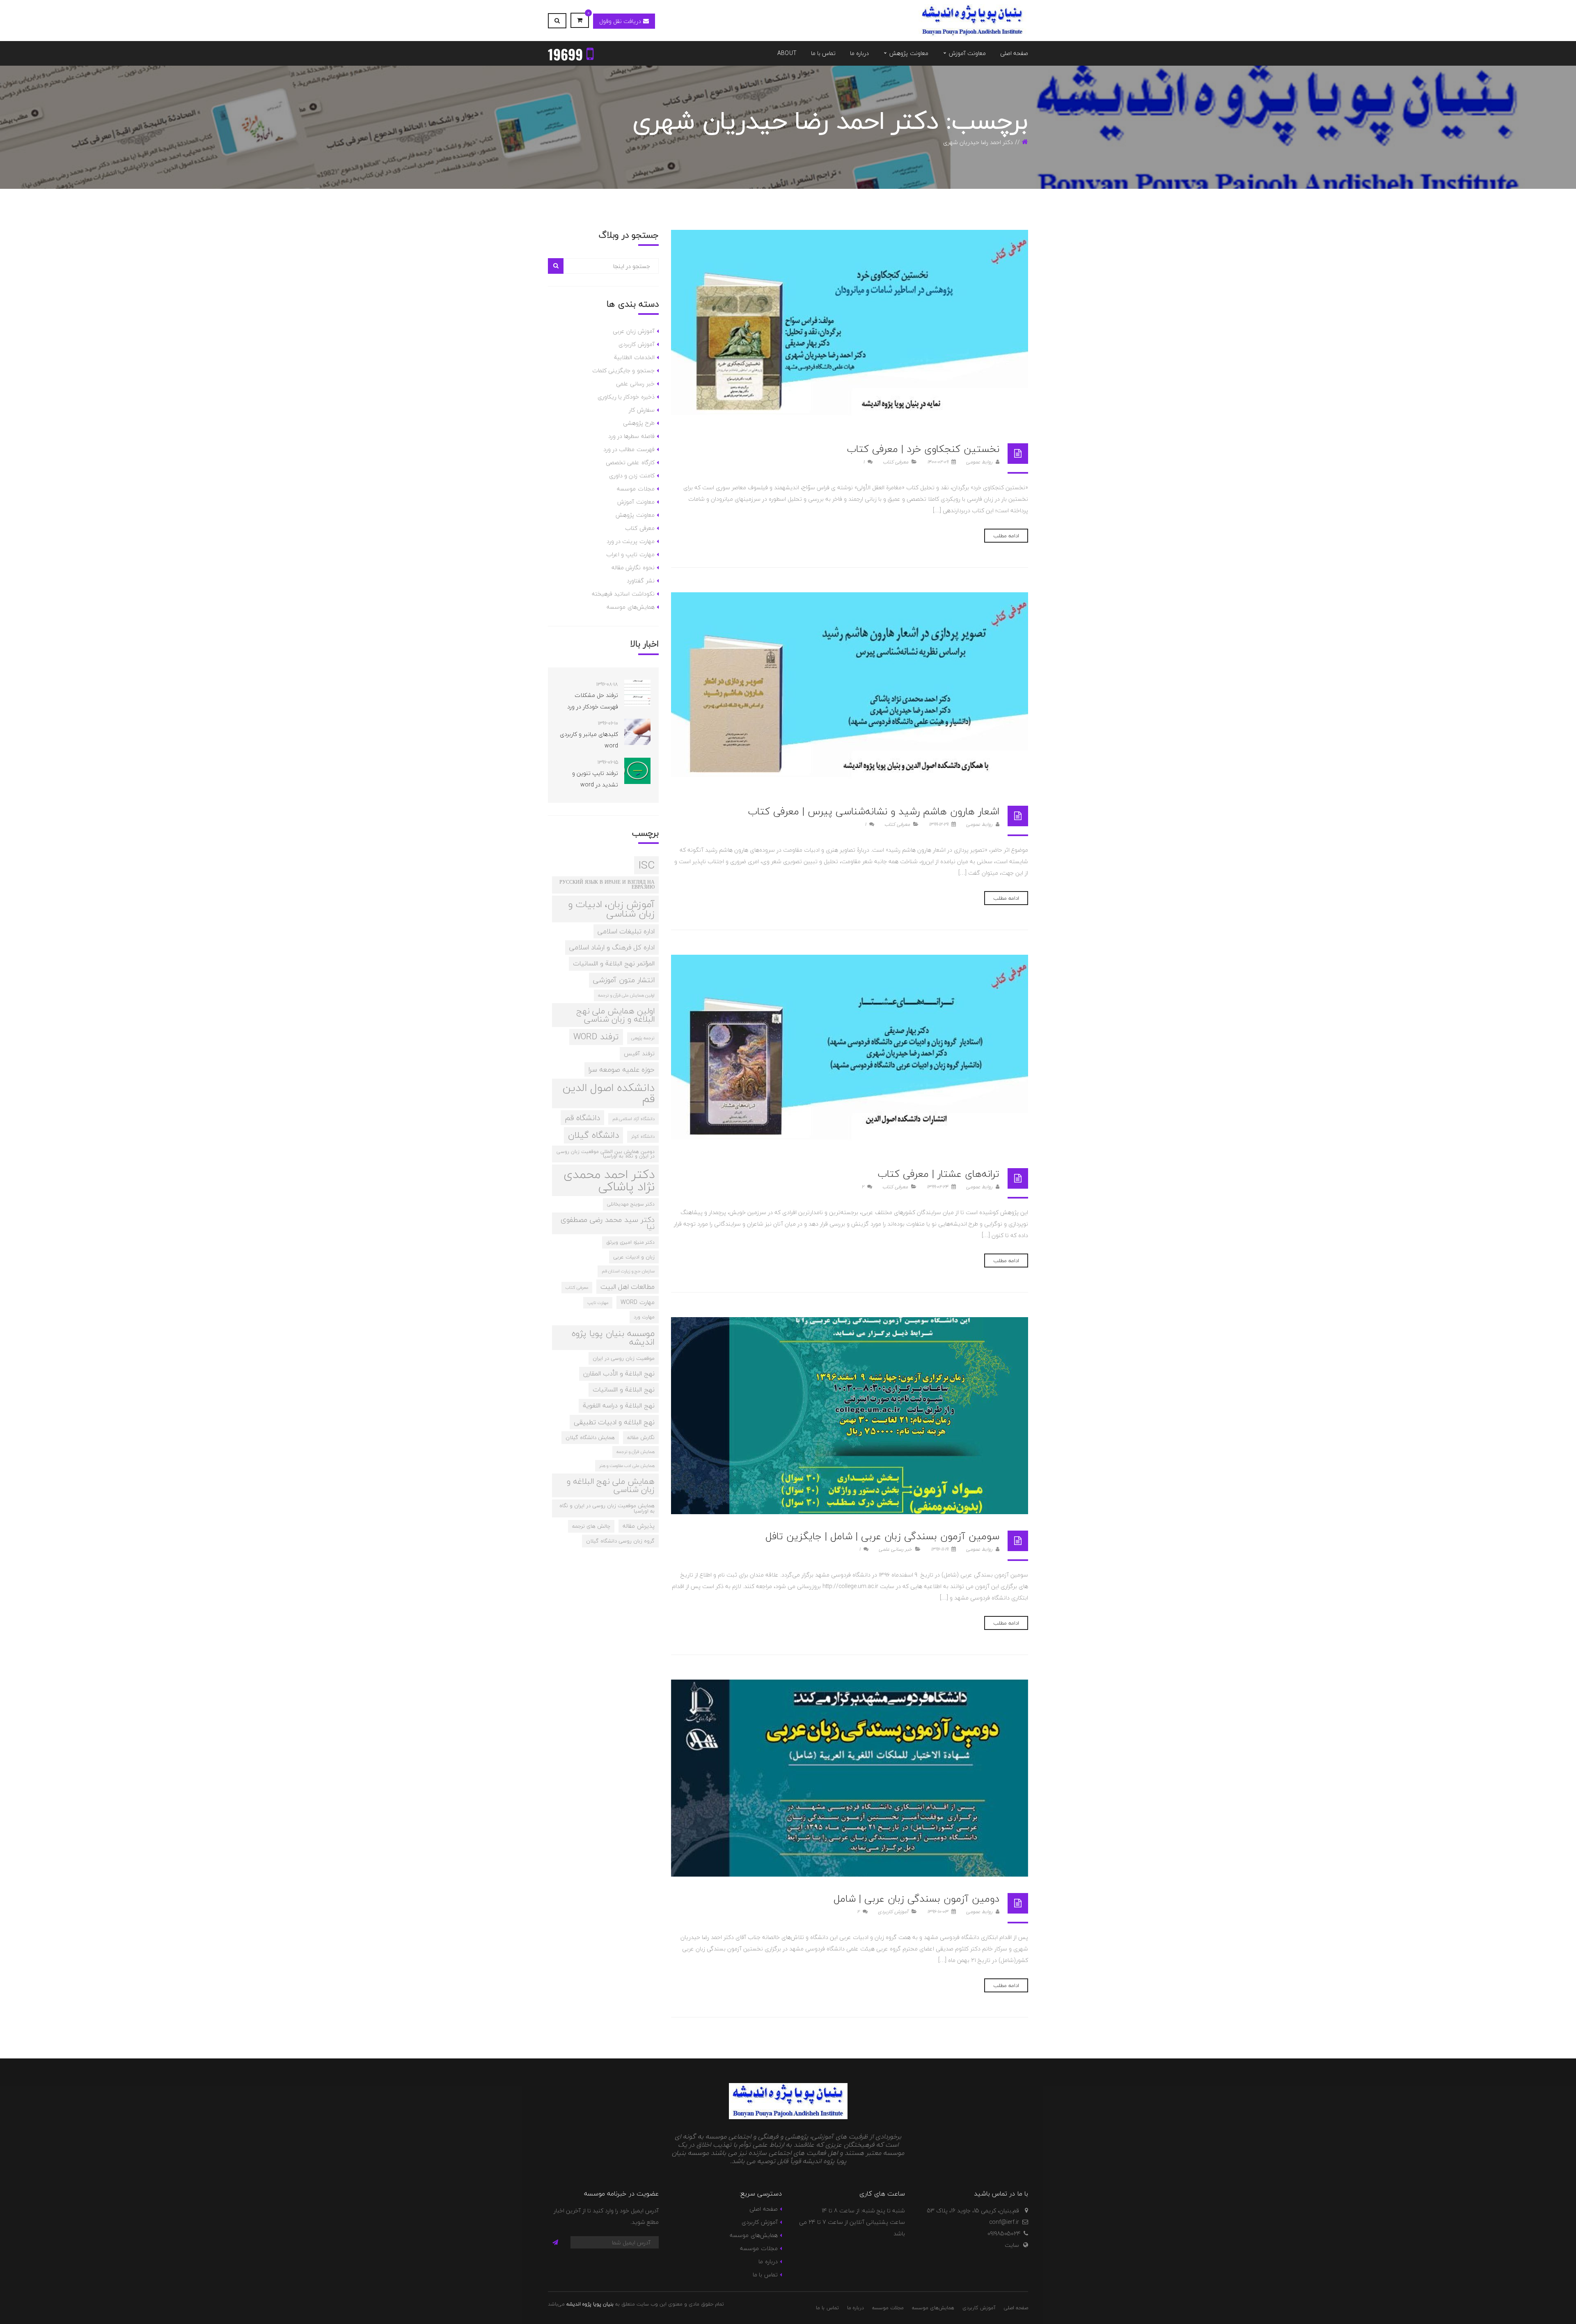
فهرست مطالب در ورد (629, 449)
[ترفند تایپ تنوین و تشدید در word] (637, 771)
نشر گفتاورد (640, 581)
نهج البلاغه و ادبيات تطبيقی (614, 1422)
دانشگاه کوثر (643, 1136)
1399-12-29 (939, 824)
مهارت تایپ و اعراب (630, 554)
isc (646, 865)
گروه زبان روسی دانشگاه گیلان (620, 1541)
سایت (1012, 2245)
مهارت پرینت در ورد (631, 541)
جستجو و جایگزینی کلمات (623, 370)
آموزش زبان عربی (634, 331)
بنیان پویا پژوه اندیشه (590, 2304)
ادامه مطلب (1006, 536)
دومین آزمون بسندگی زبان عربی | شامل (916, 1899)
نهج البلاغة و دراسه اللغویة (619, 1405)
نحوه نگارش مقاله (633, 567)
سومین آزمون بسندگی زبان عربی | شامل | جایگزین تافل (882, 1536)
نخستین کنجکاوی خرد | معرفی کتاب (923, 449)
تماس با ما (765, 2275)
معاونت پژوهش (635, 515)
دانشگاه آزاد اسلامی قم (633, 1119)
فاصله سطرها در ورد (631, 436)
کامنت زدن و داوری (632, 476)
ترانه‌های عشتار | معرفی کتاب (938, 1174)
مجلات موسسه (636, 489)
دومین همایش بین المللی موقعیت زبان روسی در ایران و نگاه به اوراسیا (606, 1154)
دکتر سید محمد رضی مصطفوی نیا (608, 1223)
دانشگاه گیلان (593, 1135)
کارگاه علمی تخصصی (630, 462)
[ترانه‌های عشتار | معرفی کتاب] (850, 1053)
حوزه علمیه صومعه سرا (622, 1069)
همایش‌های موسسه (630, 607)
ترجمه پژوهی (643, 1038)
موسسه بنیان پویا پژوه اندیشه (613, 1338)
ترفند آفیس (639, 1053)
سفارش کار (641, 410)
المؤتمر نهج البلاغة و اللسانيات (614, 963)
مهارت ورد (644, 1317)
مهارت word (638, 1302)
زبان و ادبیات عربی (634, 1257)
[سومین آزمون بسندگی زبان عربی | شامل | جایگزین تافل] (850, 1416)
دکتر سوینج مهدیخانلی (631, 1204)
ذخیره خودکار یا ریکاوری (626, 397)
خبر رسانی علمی (895, 1549)
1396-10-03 (938, 1912)
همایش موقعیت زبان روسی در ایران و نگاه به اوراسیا (607, 1508)
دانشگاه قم (582, 1118)
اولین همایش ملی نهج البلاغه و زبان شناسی (615, 1015)
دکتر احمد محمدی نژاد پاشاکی (609, 1180)
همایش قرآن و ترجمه (636, 1452)
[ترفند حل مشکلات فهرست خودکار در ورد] (637, 693)
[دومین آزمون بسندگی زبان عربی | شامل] (850, 1778)
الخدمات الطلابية (634, 357)
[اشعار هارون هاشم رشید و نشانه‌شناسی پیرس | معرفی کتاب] (850, 691)
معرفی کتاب (896, 462)
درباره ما (768, 2261)
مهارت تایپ (598, 1303)
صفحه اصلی (763, 2209)
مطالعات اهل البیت (628, 1287)
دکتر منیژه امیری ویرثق (630, 1242)
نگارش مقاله (641, 1437)
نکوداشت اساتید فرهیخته (623, 594)
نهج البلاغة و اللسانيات (624, 1389)
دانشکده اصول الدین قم (609, 1093)
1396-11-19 (940, 1549)
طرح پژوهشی (639, 423)
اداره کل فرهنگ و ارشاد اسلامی (612, 947)
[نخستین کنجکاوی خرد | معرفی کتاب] (850, 328)
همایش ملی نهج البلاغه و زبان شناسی (611, 1485)
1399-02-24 (938, 1187)
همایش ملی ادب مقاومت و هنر (627, 1466)
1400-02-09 (938, 462)
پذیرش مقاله (639, 1526)
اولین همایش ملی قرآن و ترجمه (626, 995)
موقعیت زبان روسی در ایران (624, 1358)
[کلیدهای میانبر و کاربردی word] (637, 732)
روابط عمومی (980, 462)
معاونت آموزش (636, 502)
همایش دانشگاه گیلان (590, 1437)
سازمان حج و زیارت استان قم (628, 1271)
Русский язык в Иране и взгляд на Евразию (607, 885)
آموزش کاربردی (893, 1912)
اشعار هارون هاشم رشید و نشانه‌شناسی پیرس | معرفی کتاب (874, 811)
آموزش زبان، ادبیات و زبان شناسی (611, 909)
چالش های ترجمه (591, 1526)
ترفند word (596, 1037)
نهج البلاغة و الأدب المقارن (619, 1373)
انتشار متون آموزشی (624, 980)
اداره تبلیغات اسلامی (626, 931)
